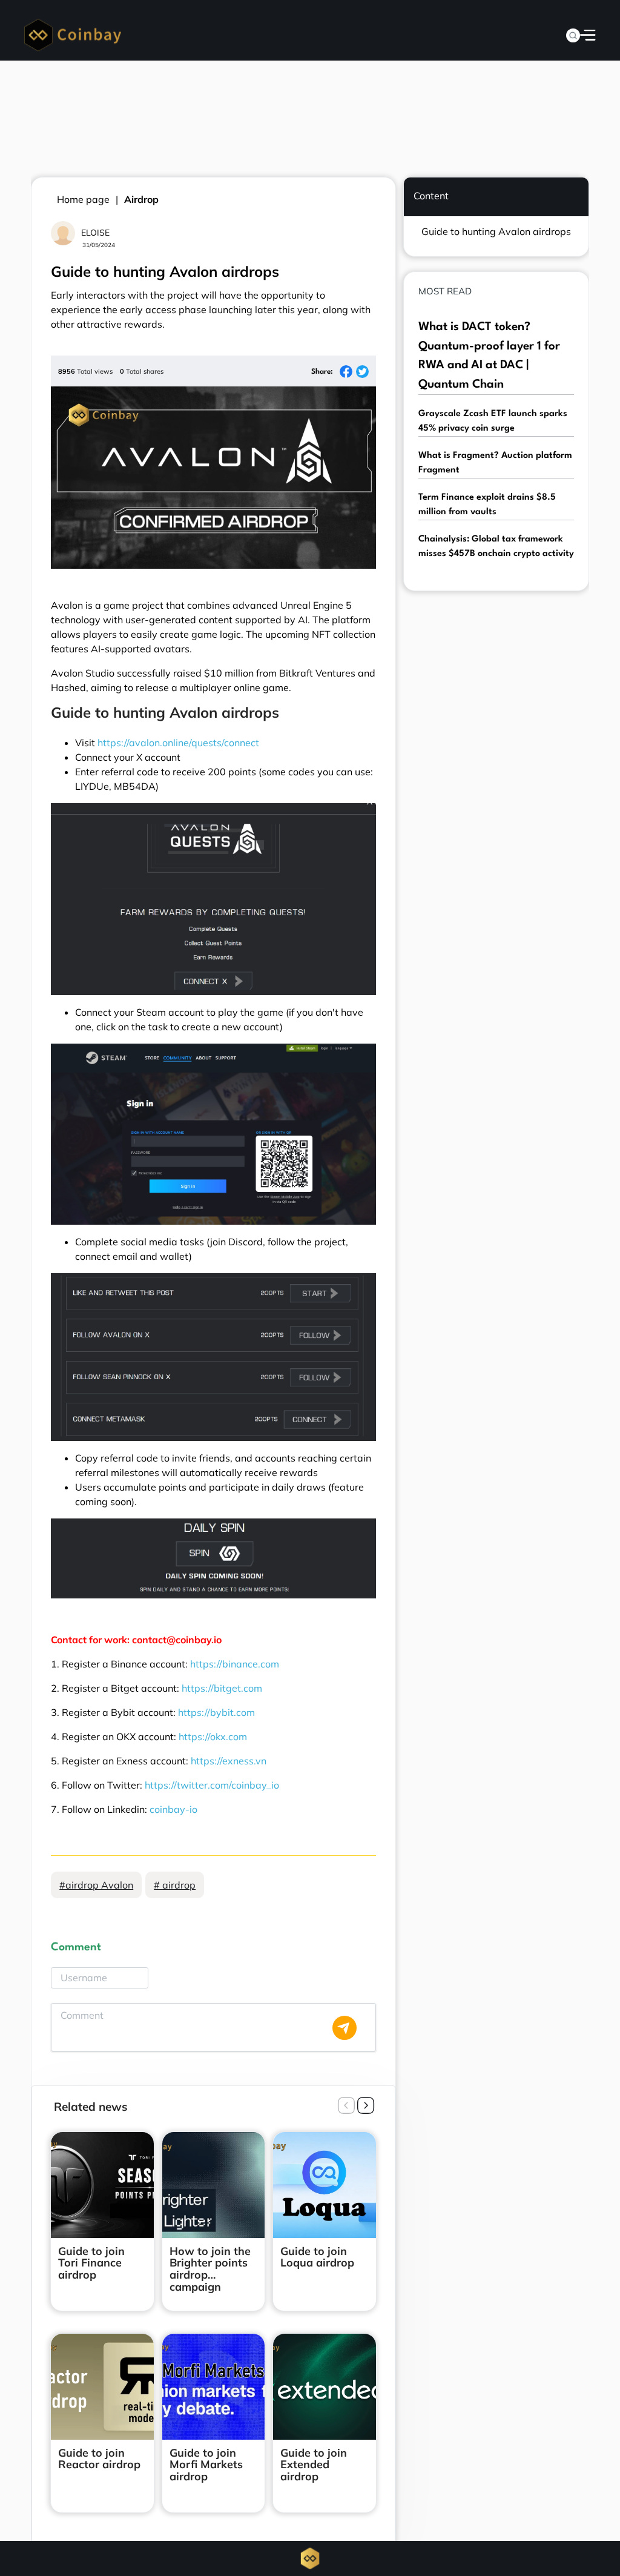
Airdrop (141, 199)
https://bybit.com (216, 1712)
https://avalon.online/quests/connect (178, 743)
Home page (83, 199)
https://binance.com (235, 1664)
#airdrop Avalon (96, 1885)
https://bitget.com (222, 1688)
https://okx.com (213, 1737)
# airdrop (175, 1885)
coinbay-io (173, 1809)
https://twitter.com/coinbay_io (212, 1785)
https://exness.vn (229, 1761)
